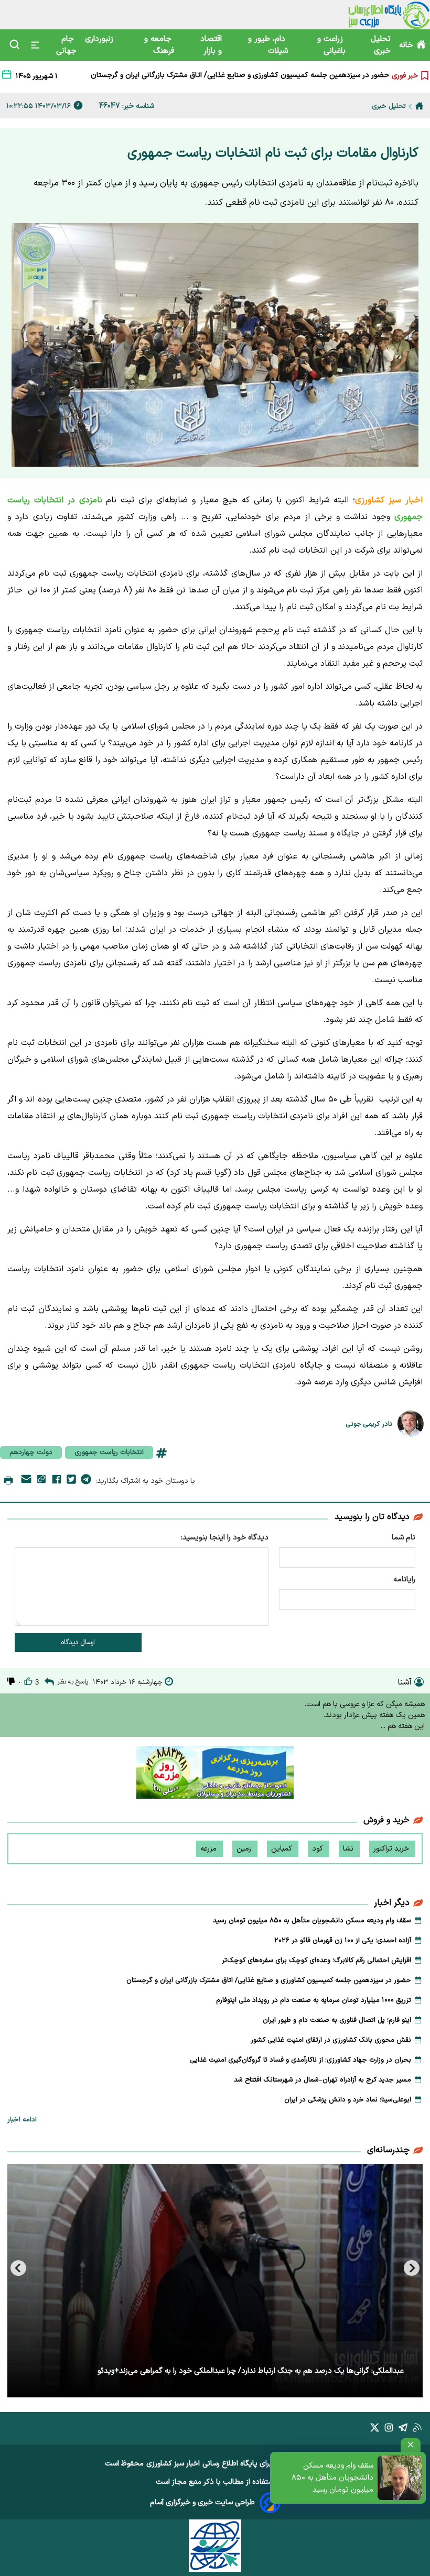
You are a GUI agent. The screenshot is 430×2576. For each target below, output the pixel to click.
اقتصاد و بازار (211, 45)
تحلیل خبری (381, 45)
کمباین (283, 1849)
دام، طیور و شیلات (268, 45)
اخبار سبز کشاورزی (173, 2464)
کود (319, 1849)
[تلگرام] (86, 1481)
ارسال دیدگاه (78, 1643)
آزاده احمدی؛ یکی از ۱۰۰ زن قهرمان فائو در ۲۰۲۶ (343, 1941)
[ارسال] (26, 1481)
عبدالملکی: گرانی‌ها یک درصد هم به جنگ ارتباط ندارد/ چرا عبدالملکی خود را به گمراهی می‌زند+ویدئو (251, 2371)
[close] (411, 2445)
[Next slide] (18, 2268)
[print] (8, 1481)
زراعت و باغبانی (331, 45)
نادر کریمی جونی (369, 1424)
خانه (406, 45)
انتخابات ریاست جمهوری (109, 1452)
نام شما (404, 1538)
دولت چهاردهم (31, 1452)
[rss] (417, 2430)
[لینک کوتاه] (41, 1481)
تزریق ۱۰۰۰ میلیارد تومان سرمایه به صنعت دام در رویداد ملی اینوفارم (286, 75)
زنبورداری (100, 39)
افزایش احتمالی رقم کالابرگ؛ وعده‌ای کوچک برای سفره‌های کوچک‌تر (316, 1961)
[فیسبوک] (57, 1481)
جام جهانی (66, 45)
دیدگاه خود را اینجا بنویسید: (225, 1538)
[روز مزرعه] (215, 1775)
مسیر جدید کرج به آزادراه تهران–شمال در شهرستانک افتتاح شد (322, 2080)
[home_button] (419, 106)
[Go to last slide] (412, 2268)
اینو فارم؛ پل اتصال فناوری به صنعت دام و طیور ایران (337, 2020)
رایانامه (404, 1579)
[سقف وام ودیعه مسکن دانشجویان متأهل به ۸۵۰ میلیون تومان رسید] (400, 2478)
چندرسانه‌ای (388, 2150)
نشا (349, 1849)
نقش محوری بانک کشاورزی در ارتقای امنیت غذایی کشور (331, 2040)
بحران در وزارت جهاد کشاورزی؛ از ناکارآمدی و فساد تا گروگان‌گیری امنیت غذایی (300, 2060)
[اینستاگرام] (389, 2430)
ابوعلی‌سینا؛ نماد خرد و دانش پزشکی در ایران (348, 2100)
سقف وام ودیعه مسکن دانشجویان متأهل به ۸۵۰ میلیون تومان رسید (332, 2478)
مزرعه (209, 1849)
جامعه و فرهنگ (159, 45)
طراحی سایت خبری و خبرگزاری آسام (202, 2502)
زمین (245, 1849)
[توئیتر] (71, 1481)
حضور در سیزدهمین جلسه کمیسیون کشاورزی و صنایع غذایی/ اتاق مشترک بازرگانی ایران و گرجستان (269, 1980)
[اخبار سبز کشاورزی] (389, 15)
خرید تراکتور (392, 1849)
